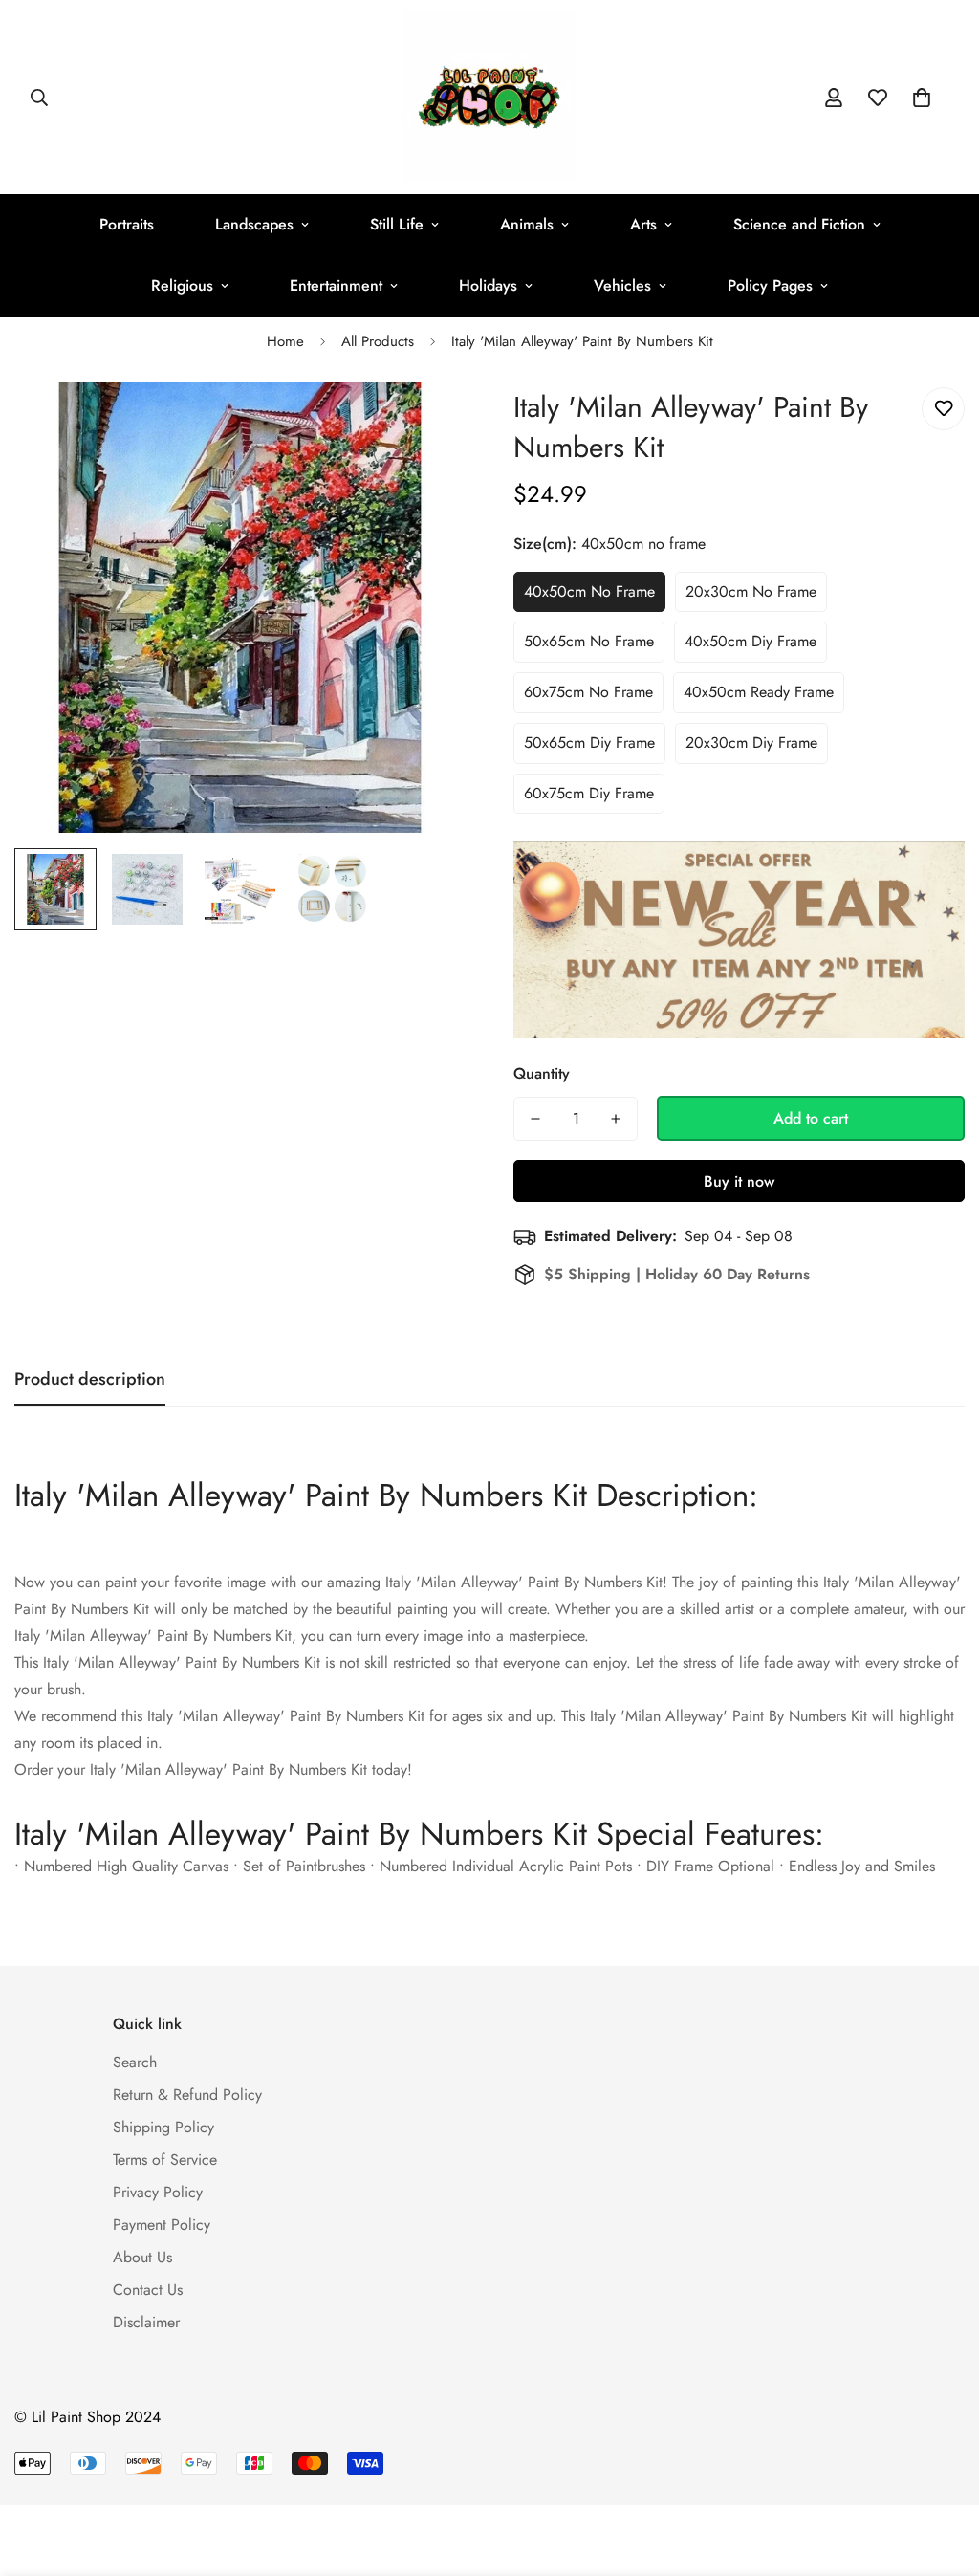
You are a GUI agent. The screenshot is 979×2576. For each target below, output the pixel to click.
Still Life (397, 224)
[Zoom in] (425, 423)
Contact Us (148, 2290)
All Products (378, 341)
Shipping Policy (163, 2127)
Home (285, 341)
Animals (527, 224)
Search (135, 2062)
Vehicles (622, 285)
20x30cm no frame (751, 591)
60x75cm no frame (588, 692)
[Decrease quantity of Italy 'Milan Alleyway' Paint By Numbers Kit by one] (535, 1119)
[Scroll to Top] (942, 2472)
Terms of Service (165, 2160)
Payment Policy (162, 2225)
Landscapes (254, 224)
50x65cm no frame (589, 641)
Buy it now (739, 1181)
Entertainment (336, 285)
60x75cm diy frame (589, 793)
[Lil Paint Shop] (489, 97)
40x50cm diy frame (751, 641)
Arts (643, 224)
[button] (922, 98)
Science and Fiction (799, 224)
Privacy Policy (158, 2192)
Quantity (542, 1073)
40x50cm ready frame (759, 692)
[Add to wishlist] (943, 409)
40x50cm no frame (589, 591)
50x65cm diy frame (589, 742)
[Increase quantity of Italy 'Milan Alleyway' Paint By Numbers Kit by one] (616, 1119)
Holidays (488, 285)
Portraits (127, 224)
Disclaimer (146, 2322)
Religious (182, 285)
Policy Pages (770, 285)
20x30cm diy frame (751, 742)
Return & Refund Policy (187, 2095)
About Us (142, 2257)
